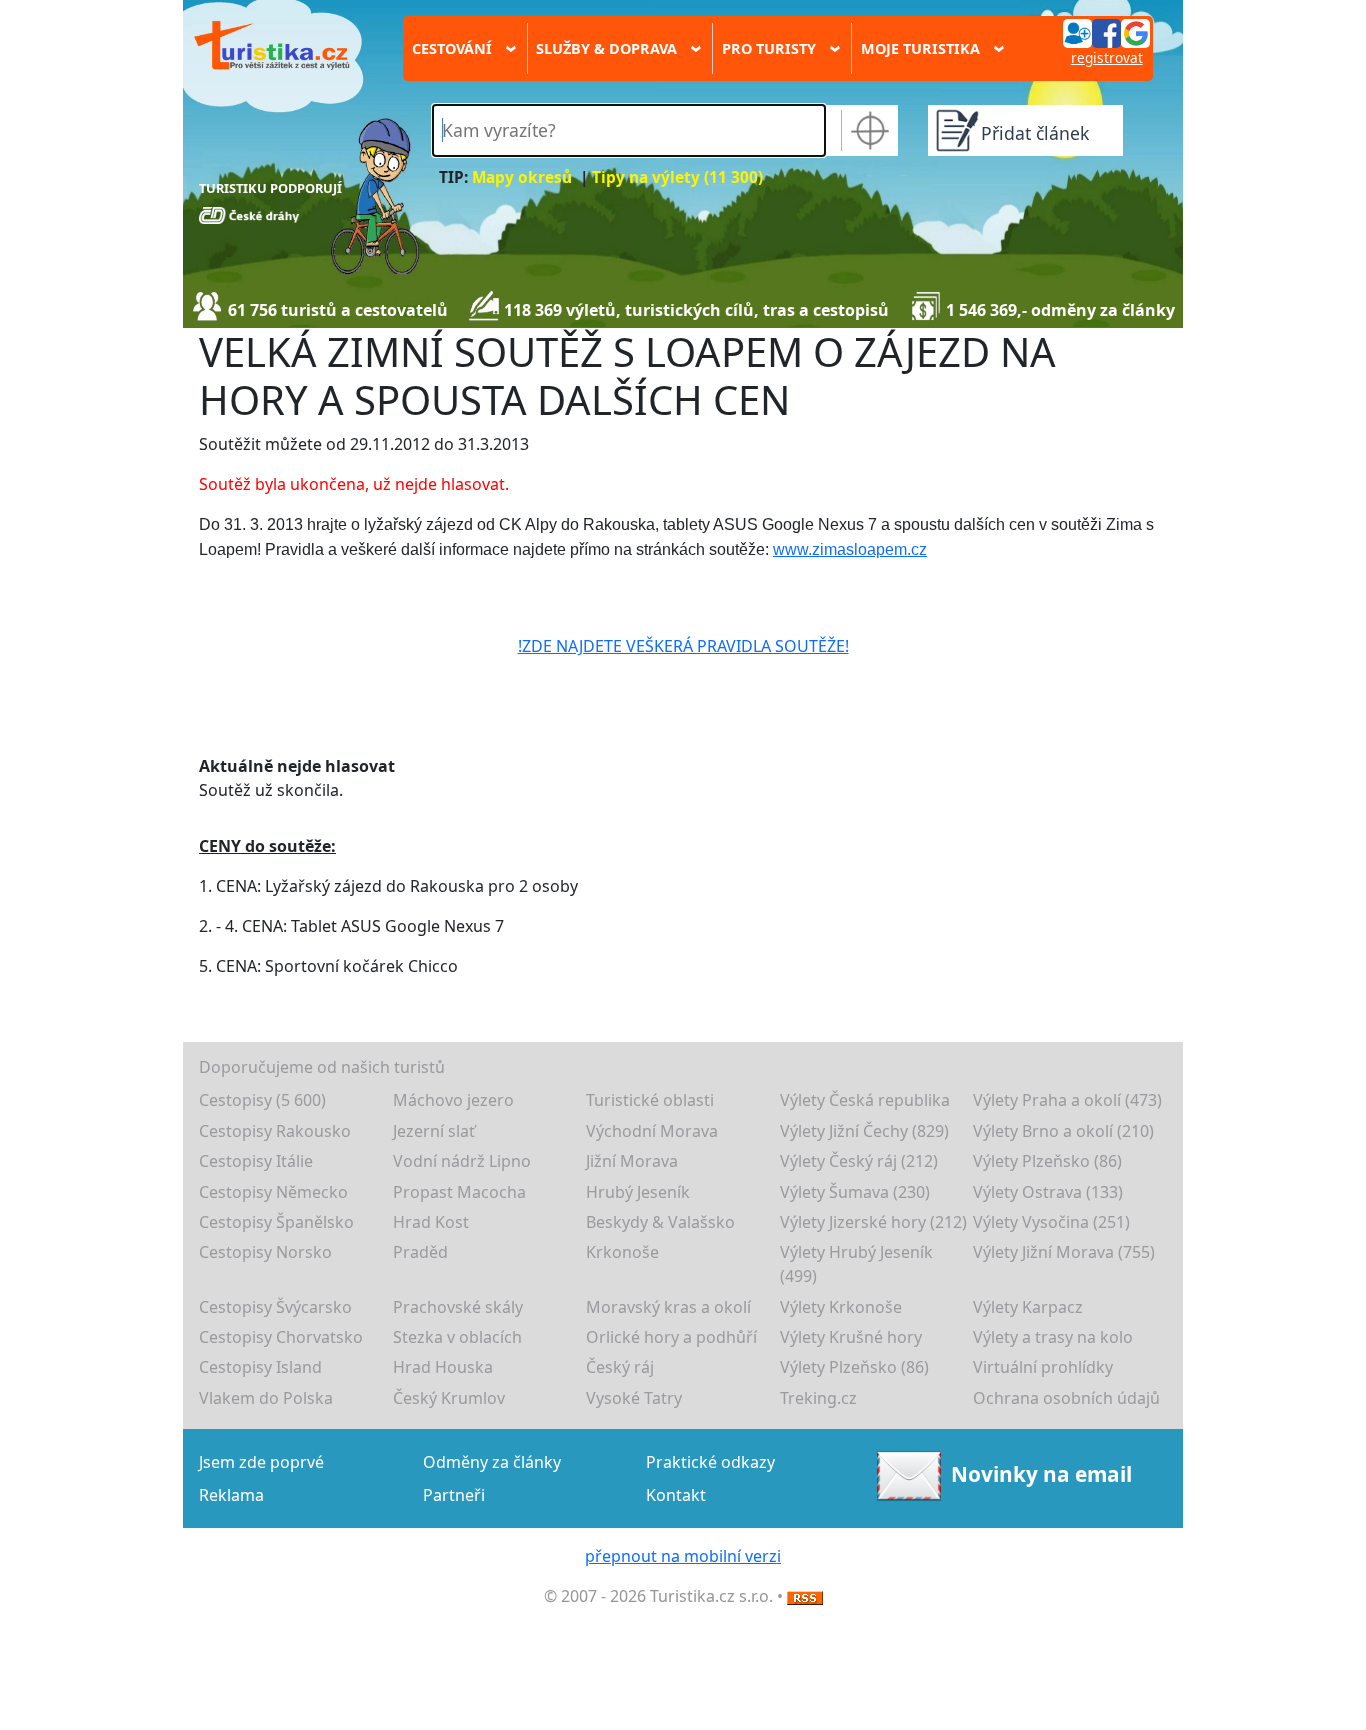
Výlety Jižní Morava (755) (1064, 1252)
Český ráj (620, 1367)
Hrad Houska (443, 1367)
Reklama (231, 1495)
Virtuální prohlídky (1043, 1367)
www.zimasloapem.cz (850, 549)
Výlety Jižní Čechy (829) (864, 1131)
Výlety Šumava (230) (855, 1192)
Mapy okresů (522, 177)
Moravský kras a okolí (668, 1307)
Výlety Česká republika (865, 1100)
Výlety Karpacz (1028, 1307)
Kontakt (676, 1495)
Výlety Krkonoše (841, 1307)
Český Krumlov (449, 1398)
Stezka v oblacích (457, 1337)
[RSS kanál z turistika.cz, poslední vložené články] (805, 1596)
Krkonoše (622, 1252)
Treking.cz (818, 1398)
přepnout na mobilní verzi (683, 1556)
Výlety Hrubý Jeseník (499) (856, 1264)
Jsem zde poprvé (261, 1462)
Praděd (420, 1252)
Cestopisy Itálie (256, 1161)
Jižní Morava (632, 1161)
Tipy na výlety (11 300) (677, 177)
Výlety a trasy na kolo (1053, 1337)
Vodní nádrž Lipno (462, 1161)
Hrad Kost (431, 1222)
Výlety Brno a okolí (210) (1063, 1131)
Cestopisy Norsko (265, 1252)
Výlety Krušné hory (851, 1337)
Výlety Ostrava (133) (1048, 1192)
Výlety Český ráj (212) (859, 1161)
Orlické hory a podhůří (671, 1337)
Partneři (454, 1495)
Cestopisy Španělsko (276, 1222)
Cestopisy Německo (273, 1192)
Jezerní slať (434, 1131)
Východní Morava (652, 1131)
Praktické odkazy (710, 1462)
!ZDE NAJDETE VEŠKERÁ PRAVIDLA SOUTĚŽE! (683, 646)
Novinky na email (1041, 1474)
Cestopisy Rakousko (275, 1131)
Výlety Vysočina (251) (1051, 1222)
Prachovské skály (458, 1307)
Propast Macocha (459, 1192)
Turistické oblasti (650, 1100)
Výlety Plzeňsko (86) (1047, 1161)
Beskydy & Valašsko (660, 1222)
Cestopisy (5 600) (262, 1100)
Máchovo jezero (453, 1100)
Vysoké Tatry (634, 1398)
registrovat (1107, 57)
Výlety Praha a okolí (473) (1067, 1100)
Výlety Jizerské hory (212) (873, 1222)
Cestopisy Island (260, 1367)
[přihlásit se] (1106, 32)
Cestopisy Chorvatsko (281, 1337)
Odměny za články (492, 1462)
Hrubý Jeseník (638, 1192)
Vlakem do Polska (266, 1398)
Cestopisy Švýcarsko (275, 1307)
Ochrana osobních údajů (1066, 1398)
